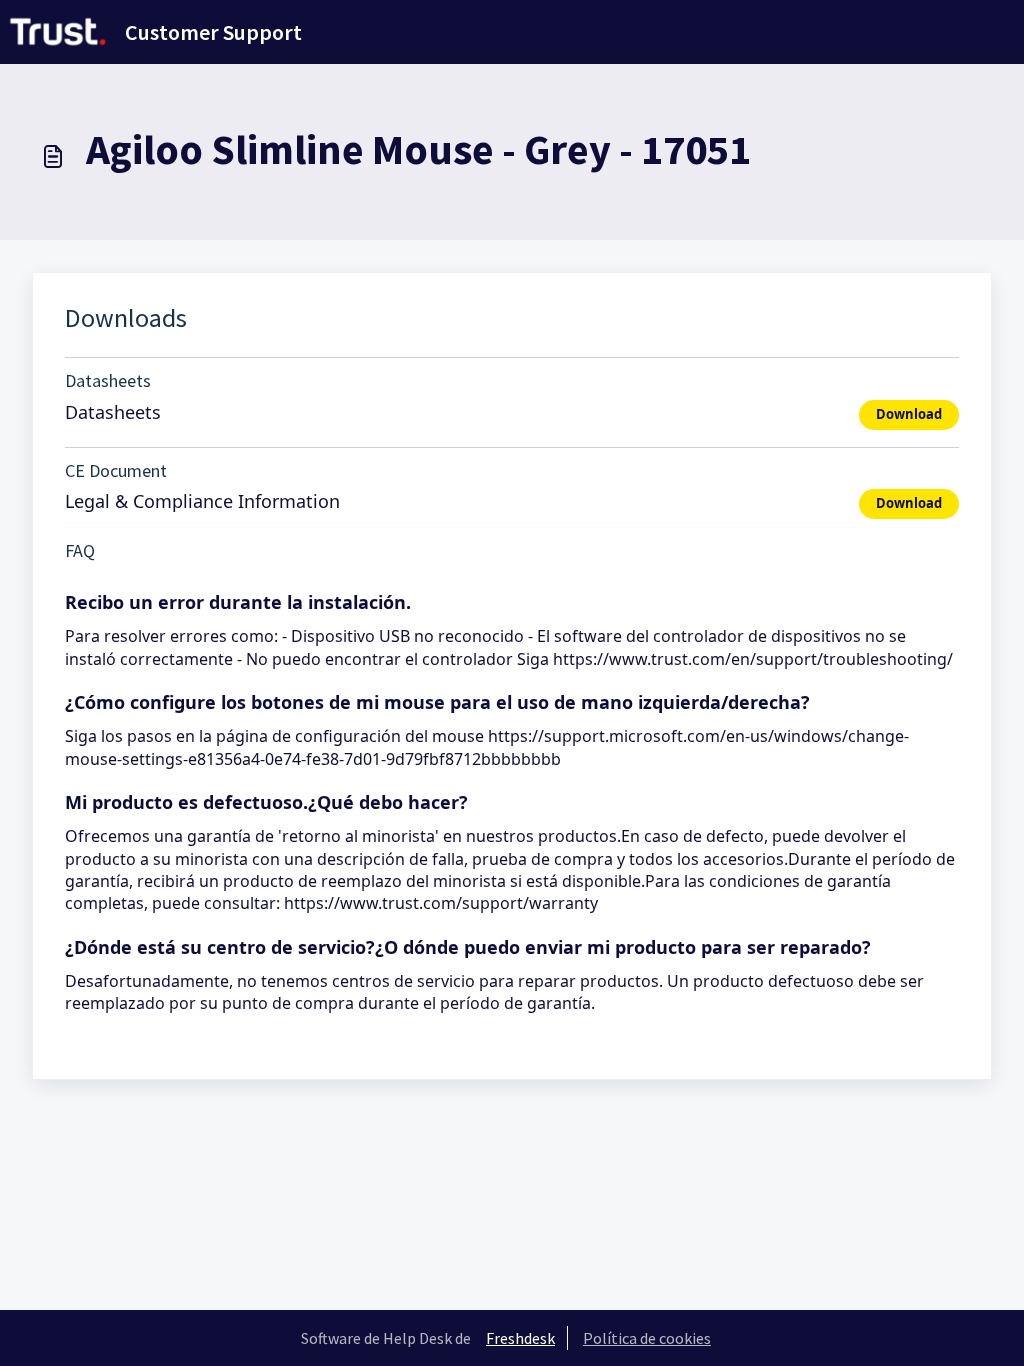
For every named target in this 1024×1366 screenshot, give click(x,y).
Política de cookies (647, 1338)
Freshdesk (520, 1338)
